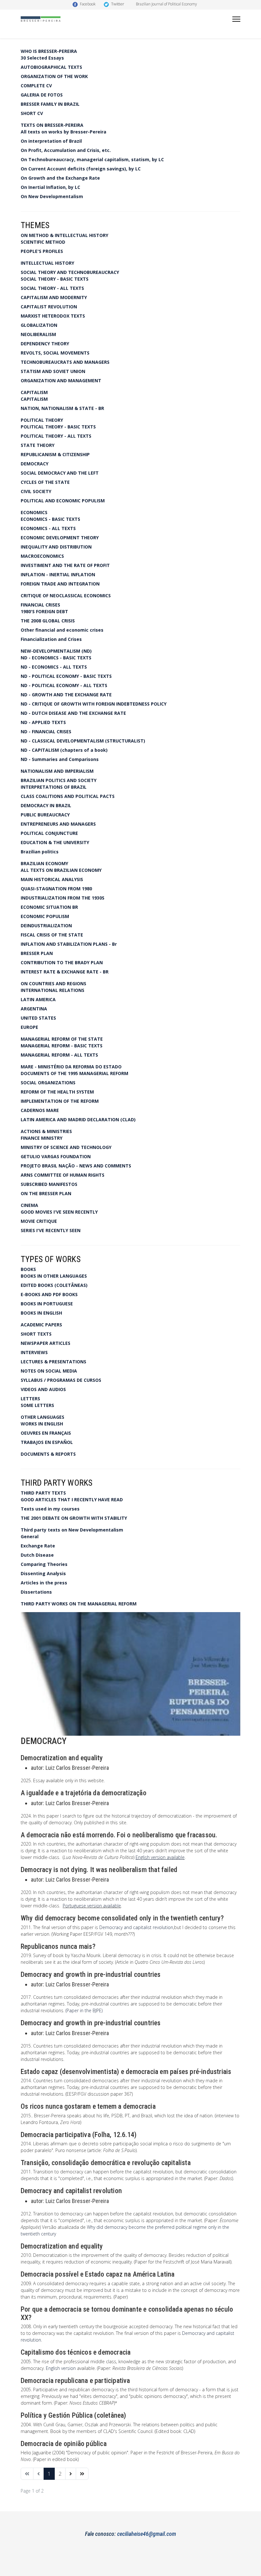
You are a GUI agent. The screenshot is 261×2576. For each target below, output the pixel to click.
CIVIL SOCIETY (36, 491)
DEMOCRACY (35, 464)
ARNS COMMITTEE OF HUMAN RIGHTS (63, 1175)
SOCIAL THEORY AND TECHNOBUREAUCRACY (70, 272)
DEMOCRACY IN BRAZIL (46, 805)
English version (61, 2368)
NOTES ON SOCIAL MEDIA (49, 1371)
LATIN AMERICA (38, 999)
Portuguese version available (92, 1906)
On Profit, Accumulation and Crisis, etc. (66, 150)
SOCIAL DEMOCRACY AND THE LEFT (60, 473)
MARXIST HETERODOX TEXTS (53, 316)
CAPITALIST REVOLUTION (49, 307)
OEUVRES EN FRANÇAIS (46, 1433)
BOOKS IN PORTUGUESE (47, 1304)
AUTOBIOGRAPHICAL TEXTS (51, 67)
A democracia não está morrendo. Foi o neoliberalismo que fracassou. (119, 1835)
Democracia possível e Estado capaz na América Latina (98, 2274)
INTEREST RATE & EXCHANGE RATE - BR (65, 972)
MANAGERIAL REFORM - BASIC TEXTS (62, 1046)
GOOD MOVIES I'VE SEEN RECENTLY (59, 1212)
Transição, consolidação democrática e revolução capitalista (106, 2163)
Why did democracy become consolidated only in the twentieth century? (122, 1918)
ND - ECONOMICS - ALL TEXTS (54, 667)
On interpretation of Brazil (51, 141)
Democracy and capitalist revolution (136, 1927)
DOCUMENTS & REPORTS (48, 1454)
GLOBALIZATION (39, 325)
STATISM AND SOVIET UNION (53, 371)
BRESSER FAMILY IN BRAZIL (50, 104)
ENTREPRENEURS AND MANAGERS (58, 824)
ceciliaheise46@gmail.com (147, 2534)
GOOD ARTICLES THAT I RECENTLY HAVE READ (72, 1500)
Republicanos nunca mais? (58, 1946)
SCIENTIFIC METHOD (43, 242)
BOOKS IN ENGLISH (41, 1313)
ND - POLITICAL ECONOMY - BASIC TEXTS (66, 676)
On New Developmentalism (52, 196)
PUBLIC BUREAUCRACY (45, 815)
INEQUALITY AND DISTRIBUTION (56, 547)
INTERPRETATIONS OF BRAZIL (54, 787)
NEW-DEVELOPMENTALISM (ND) (56, 651)
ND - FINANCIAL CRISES (46, 732)
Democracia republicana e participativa (75, 2381)
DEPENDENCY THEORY (45, 344)
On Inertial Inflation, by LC (50, 187)
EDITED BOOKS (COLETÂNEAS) (54, 1285)
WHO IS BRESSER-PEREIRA (49, 51)
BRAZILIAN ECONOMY (44, 863)
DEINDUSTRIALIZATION (46, 926)
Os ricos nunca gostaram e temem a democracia (88, 2106)
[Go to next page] (71, 2474)
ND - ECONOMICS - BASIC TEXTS (56, 658)
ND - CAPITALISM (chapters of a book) (64, 750)
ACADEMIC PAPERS (41, 1325)
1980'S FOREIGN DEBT (44, 611)
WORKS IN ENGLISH (42, 1424)
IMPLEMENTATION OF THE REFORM (60, 1101)
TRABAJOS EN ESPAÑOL (47, 1442)
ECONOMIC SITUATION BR (49, 907)
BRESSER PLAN (37, 953)
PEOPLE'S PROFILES (42, 251)
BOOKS (28, 1269)
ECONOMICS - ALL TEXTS (48, 528)
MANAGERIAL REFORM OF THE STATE (62, 1039)
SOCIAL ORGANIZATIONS (48, 1083)
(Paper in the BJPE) (84, 2010)
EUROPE (29, 1027)
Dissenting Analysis (43, 1573)
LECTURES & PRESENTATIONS (53, 1362)
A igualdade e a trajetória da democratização (84, 1793)
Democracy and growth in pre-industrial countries (91, 1974)
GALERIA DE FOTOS (42, 95)
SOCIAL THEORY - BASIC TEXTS (55, 279)
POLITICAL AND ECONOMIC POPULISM (63, 501)
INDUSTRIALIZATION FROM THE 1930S (63, 898)
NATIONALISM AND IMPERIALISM (57, 771)
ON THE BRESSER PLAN (46, 1193)
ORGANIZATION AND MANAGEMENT (61, 380)
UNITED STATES (38, 1018)
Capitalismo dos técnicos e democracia (76, 2352)
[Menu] (236, 19)
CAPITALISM (34, 392)
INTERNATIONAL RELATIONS (53, 990)
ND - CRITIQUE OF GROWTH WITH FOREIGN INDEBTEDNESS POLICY (94, 704)
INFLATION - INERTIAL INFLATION (58, 574)
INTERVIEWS (34, 1352)
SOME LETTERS (37, 1405)
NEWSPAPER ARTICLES (46, 1343)
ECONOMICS (34, 512)
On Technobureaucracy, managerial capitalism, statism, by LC (92, 159)
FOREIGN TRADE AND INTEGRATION (60, 584)
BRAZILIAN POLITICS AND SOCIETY (59, 780)
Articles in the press (44, 1583)
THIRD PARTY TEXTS (43, 1493)
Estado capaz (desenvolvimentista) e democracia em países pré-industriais (126, 2072)
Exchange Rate (38, 1546)
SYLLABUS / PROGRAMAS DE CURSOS (61, 1380)
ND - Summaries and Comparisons (60, 759)
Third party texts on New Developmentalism (72, 1530)
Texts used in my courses (50, 1509)
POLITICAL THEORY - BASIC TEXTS (58, 427)
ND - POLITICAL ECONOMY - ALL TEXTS (64, 685)
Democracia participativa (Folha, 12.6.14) (79, 2135)
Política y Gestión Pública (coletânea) (74, 2415)
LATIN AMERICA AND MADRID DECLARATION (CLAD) (78, 1119)
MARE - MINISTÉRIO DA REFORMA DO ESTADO (71, 1067)
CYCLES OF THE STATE (45, 482)
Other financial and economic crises (62, 630)
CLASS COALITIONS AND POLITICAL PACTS (68, 796)
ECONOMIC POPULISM (45, 916)
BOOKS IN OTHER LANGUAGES (54, 1276)
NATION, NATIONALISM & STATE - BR (62, 408)
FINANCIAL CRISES (40, 605)
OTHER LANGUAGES (42, 1417)
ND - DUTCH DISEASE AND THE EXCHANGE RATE (73, 713)
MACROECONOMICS (42, 556)
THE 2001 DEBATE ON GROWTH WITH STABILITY (74, 1518)
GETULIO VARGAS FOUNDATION (56, 1156)
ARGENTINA (34, 1009)
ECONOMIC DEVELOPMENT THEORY (60, 538)
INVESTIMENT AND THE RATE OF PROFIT (65, 565)
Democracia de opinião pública (64, 2444)
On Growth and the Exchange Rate (60, 178)
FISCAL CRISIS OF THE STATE (52, 935)
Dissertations (36, 1592)
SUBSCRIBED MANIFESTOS (49, 1184)
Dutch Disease (37, 1555)
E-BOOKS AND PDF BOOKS (49, 1294)
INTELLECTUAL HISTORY (47, 263)
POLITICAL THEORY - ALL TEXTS (56, 436)
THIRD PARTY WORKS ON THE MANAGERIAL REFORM (79, 1604)
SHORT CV (32, 113)
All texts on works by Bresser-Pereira (63, 132)
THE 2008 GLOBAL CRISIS (48, 621)
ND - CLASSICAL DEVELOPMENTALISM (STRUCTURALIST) (83, 741)
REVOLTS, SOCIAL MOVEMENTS (55, 353)
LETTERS (30, 1399)
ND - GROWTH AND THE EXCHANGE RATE (66, 695)
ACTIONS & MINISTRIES (46, 1131)
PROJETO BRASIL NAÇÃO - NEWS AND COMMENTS (76, 1166)
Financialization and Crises (51, 639)
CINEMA (29, 1205)
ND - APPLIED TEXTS (43, 722)
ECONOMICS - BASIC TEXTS (50, 519)
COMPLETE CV (36, 86)
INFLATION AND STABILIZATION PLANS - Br (69, 944)
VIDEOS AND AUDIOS (43, 1389)
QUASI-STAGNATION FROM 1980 (56, 889)
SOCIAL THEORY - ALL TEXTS (52, 288)
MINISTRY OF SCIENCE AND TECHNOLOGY (66, 1147)
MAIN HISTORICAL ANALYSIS (52, 879)
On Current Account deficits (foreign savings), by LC (81, 169)
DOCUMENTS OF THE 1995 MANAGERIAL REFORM (74, 1073)
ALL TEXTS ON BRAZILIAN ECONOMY (61, 870)
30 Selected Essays (42, 58)
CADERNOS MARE (40, 1110)
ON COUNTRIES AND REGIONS (53, 983)
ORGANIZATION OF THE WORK (54, 76)
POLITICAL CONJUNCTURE (49, 833)
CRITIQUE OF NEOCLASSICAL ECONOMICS (66, 596)
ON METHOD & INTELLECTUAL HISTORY (64, 235)
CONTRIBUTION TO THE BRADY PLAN (62, 962)
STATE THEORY (38, 445)
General (30, 1536)
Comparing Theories (44, 1564)
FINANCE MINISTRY (42, 1138)
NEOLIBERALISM (38, 334)
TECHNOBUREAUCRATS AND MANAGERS (65, 362)
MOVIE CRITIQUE (39, 1221)
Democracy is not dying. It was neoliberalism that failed (99, 1870)
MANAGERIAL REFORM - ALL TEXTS (59, 1055)
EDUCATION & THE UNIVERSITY (55, 842)
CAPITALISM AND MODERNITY (54, 297)
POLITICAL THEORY (42, 420)
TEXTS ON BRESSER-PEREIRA (52, 125)
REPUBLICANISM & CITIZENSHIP (55, 454)
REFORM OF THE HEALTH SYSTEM (57, 1092)
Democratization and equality (62, 1758)
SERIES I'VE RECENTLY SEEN (51, 1230)
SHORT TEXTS (36, 1334)
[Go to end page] (82, 2474)
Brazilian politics (40, 852)
